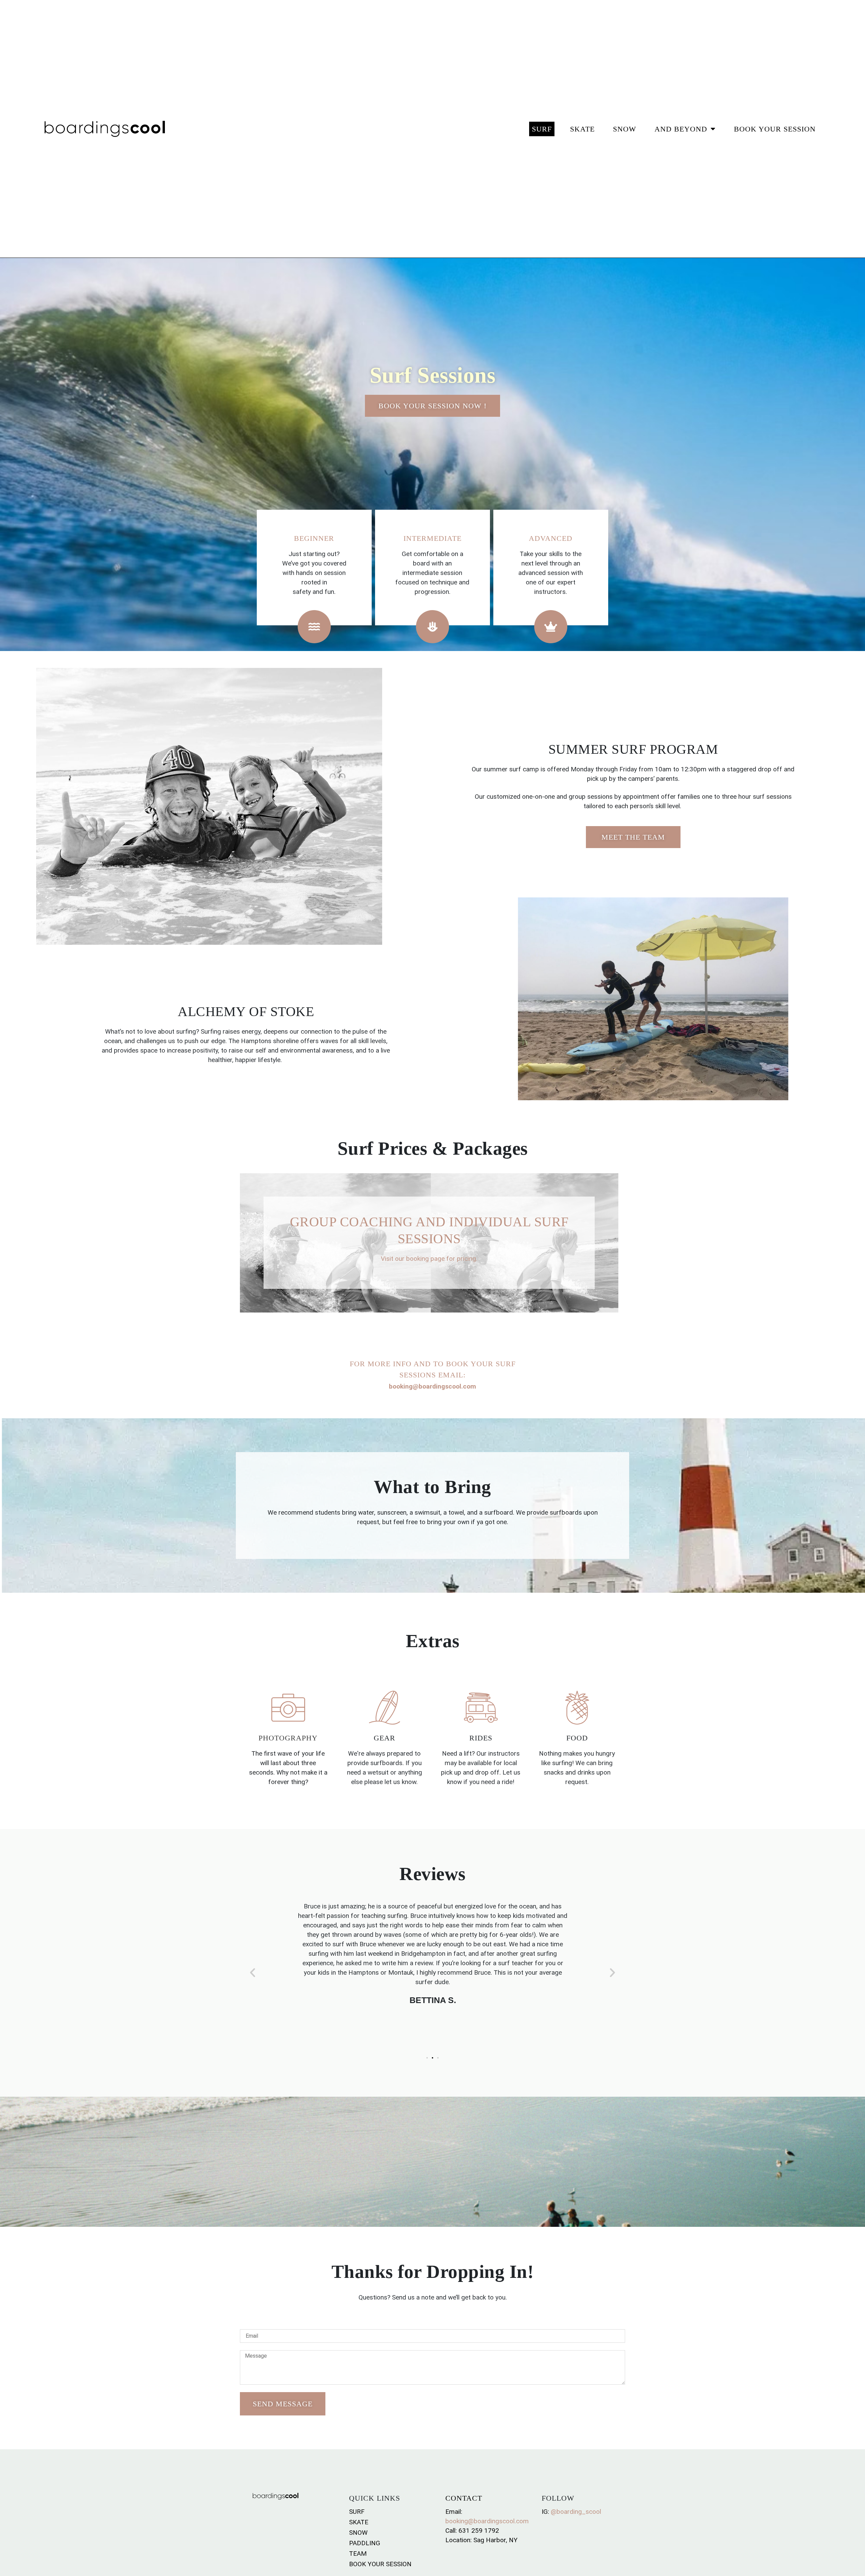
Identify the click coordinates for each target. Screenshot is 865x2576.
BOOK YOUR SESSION (775, 129)
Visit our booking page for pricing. (429, 1259)
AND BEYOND (681, 129)
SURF (542, 129)
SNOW (625, 129)
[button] (253, 1972)
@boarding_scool (576, 2512)
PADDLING (365, 2543)
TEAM (358, 2554)
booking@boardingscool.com (487, 2521)
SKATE (582, 129)
